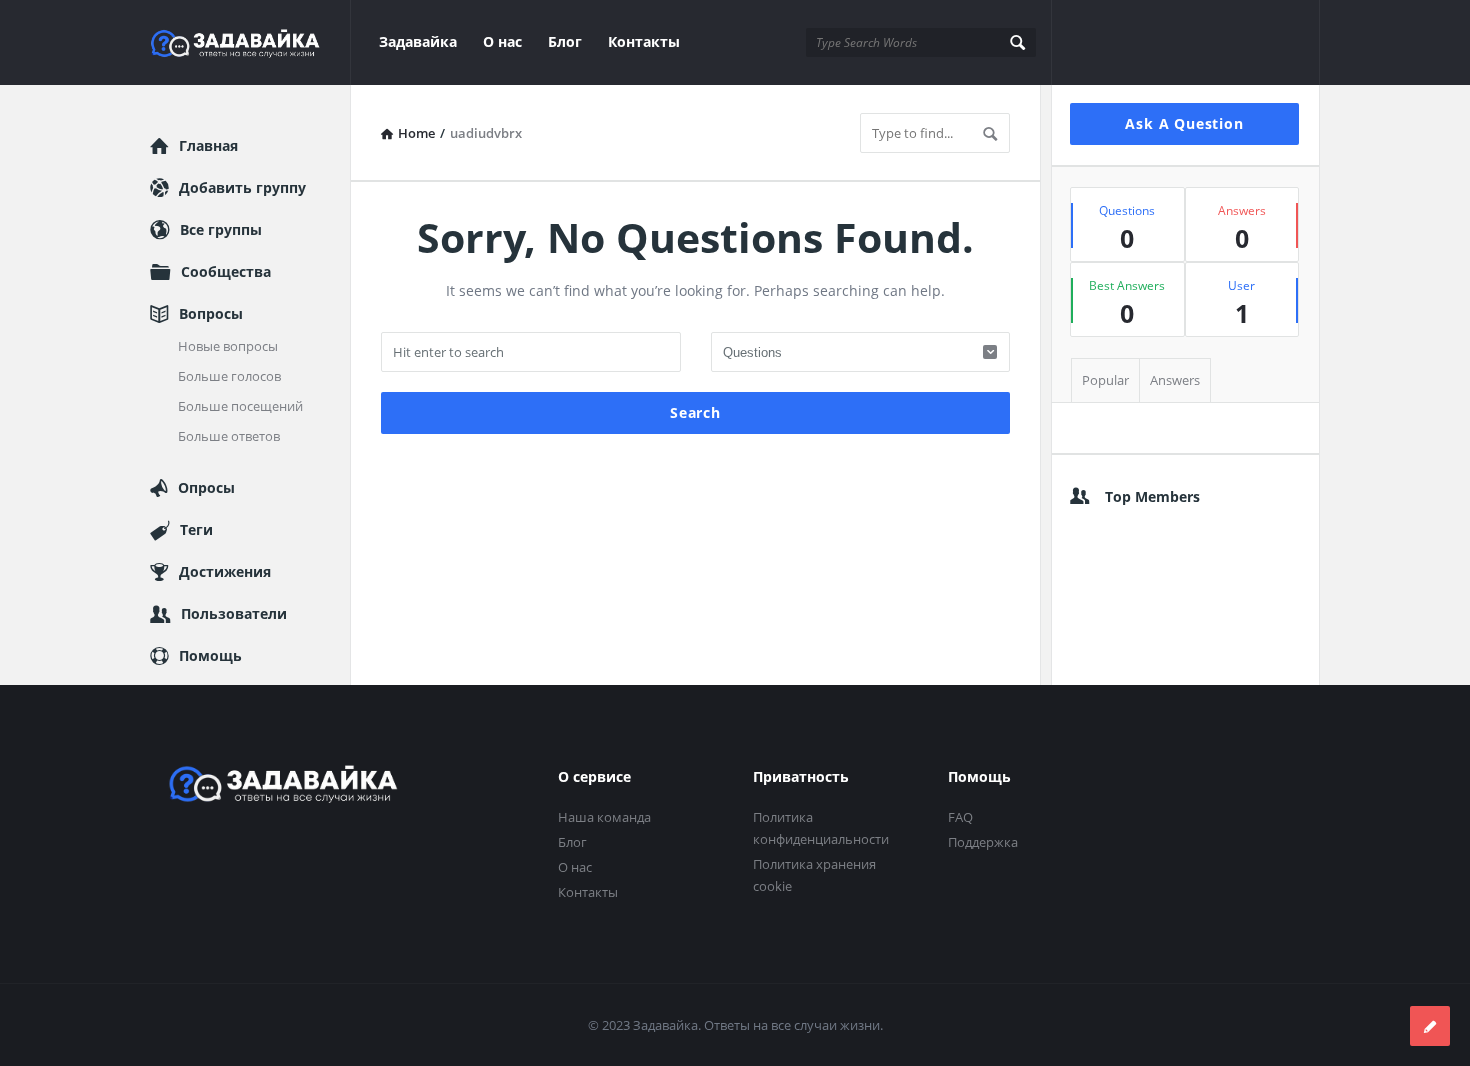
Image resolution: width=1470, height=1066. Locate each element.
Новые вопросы (228, 346)
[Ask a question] (1430, 1026)
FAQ (960, 817)
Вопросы (211, 313)
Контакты (644, 41)
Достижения (225, 571)
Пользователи (234, 613)
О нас (502, 41)
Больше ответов (229, 436)
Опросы (206, 487)
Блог (565, 41)
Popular (1105, 380)
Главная (208, 145)
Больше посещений (240, 406)
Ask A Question (1184, 123)
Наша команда (604, 817)
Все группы (221, 229)
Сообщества (226, 271)
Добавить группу (242, 187)
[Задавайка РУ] (250, 42)
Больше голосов (229, 376)
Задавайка (418, 41)
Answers (1175, 380)
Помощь (210, 655)
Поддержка (983, 842)
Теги (196, 529)
